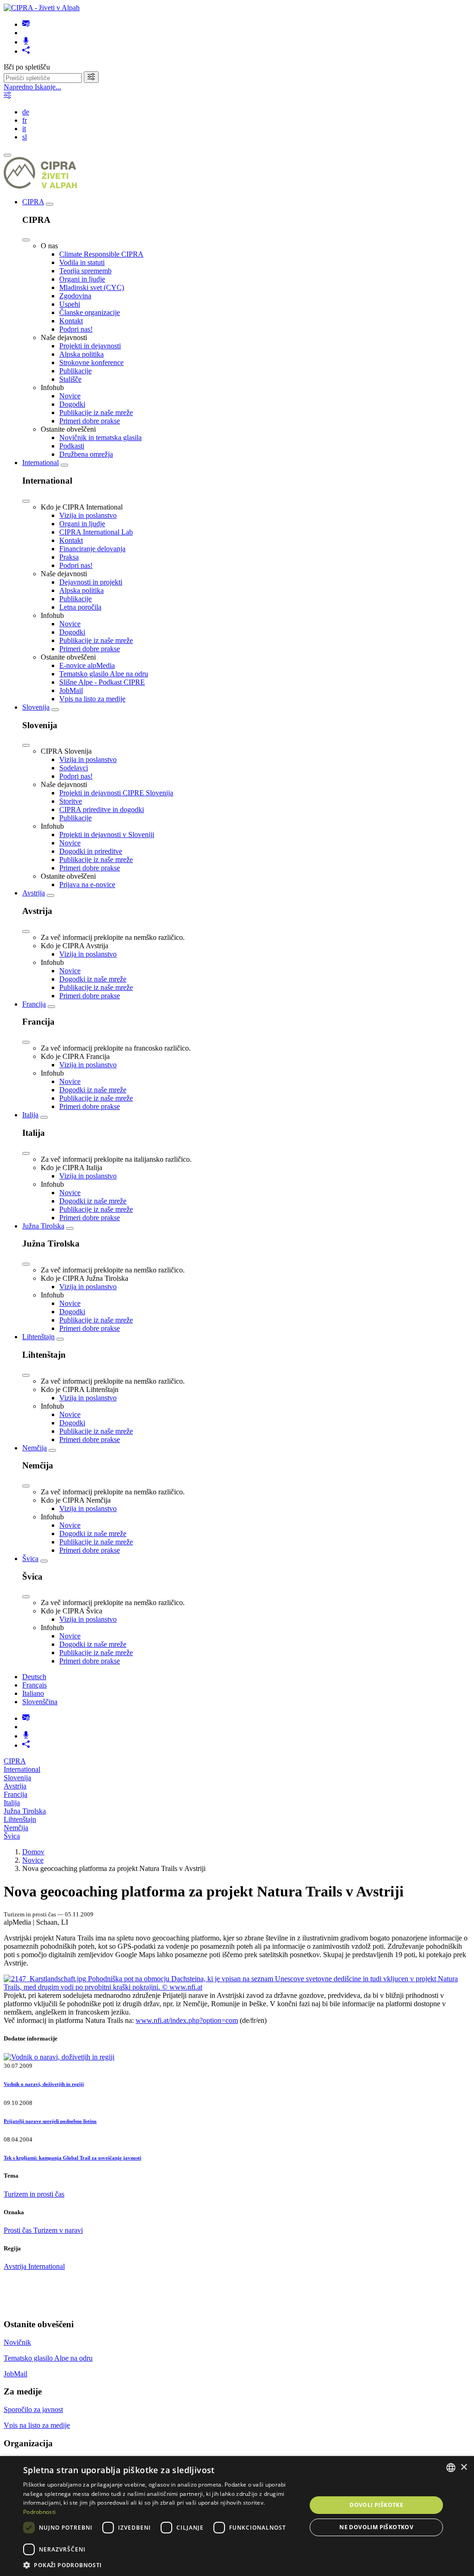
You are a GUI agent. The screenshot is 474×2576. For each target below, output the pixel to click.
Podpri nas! (76, 329)
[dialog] (237, 2516)
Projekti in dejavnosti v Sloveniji (107, 835)
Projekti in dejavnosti (90, 346)
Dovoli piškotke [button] (376, 2505)
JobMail (71, 690)
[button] (161, 2565)
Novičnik (17, 2342)
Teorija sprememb (85, 271)
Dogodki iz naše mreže (93, 979)
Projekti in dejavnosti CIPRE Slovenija (116, 793)
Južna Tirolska (43, 1226)
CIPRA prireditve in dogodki (102, 809)
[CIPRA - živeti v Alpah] (42, 8)
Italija (30, 1115)
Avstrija (34, 893)
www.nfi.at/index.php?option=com (187, 2020)
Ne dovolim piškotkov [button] (376, 2527)
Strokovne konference (91, 362)
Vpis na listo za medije (92, 699)
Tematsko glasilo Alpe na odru (104, 674)
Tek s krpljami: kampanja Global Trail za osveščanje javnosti (72, 2158)
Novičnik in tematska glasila (100, 438)
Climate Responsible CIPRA (101, 254)
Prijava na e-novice (87, 885)
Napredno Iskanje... (32, 87)
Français (34, 1685)
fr (25, 120)
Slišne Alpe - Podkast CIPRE (102, 682)
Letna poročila (80, 607)
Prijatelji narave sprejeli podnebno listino (50, 2121)
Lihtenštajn (38, 1337)
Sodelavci (74, 768)
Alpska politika (81, 354)
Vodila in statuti (82, 262)
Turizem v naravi (58, 2230)
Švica (30, 1559)
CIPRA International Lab (96, 532)
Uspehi (70, 304)
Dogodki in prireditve (91, 851)
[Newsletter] (26, 24)
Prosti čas (19, 2230)
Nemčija (34, 1448)
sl (25, 137)
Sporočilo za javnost (33, 2409)
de (26, 112)
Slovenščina (40, 1702)
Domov (33, 1852)
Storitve (71, 801)
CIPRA (33, 202)
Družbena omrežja (86, 454)
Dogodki (72, 404)
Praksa (69, 557)
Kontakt (71, 321)
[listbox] (451, 2468)
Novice (70, 396)
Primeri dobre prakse (90, 421)
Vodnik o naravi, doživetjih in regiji (44, 2084)
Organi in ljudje (82, 279)
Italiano (33, 1693)
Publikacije (75, 371)
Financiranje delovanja (92, 549)
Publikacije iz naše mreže (96, 413)
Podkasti (72, 446)
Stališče (70, 379)
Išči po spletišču (27, 67)
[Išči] (91, 77)
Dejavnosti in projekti (91, 582)
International (41, 463)
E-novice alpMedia (87, 665)
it (24, 129)
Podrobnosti (39, 2512)
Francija (34, 1004)
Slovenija (36, 707)
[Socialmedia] (26, 51)
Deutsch (34, 1677)
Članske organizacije (90, 312)
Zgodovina (75, 296)
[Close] (26, 240)
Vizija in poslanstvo (88, 515)
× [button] (464, 2467)
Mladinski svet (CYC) (92, 287)
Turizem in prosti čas (34, 2194)
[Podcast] (26, 42)
